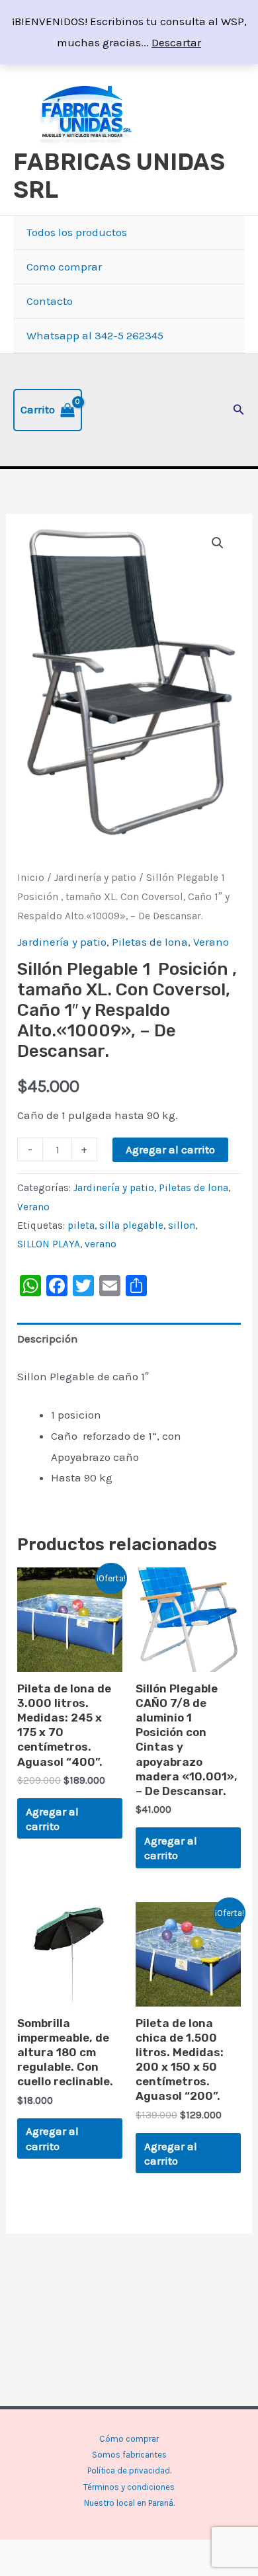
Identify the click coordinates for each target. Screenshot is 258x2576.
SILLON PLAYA (49, 1244)
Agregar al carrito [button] (52, 1819)
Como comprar (64, 267)
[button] (239, 410)
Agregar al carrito (170, 1149)
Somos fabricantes (129, 2455)
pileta (81, 1226)
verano (101, 1244)
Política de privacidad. (129, 2471)
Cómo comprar (129, 2439)
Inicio (31, 878)
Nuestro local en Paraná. (129, 2503)
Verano (211, 942)
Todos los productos (77, 232)
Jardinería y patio (95, 878)
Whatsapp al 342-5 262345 (95, 335)
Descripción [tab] (48, 1339)
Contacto (50, 301)
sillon (182, 1226)
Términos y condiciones (129, 2487)
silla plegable (131, 1226)
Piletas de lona (150, 942)
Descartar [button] (176, 42)
